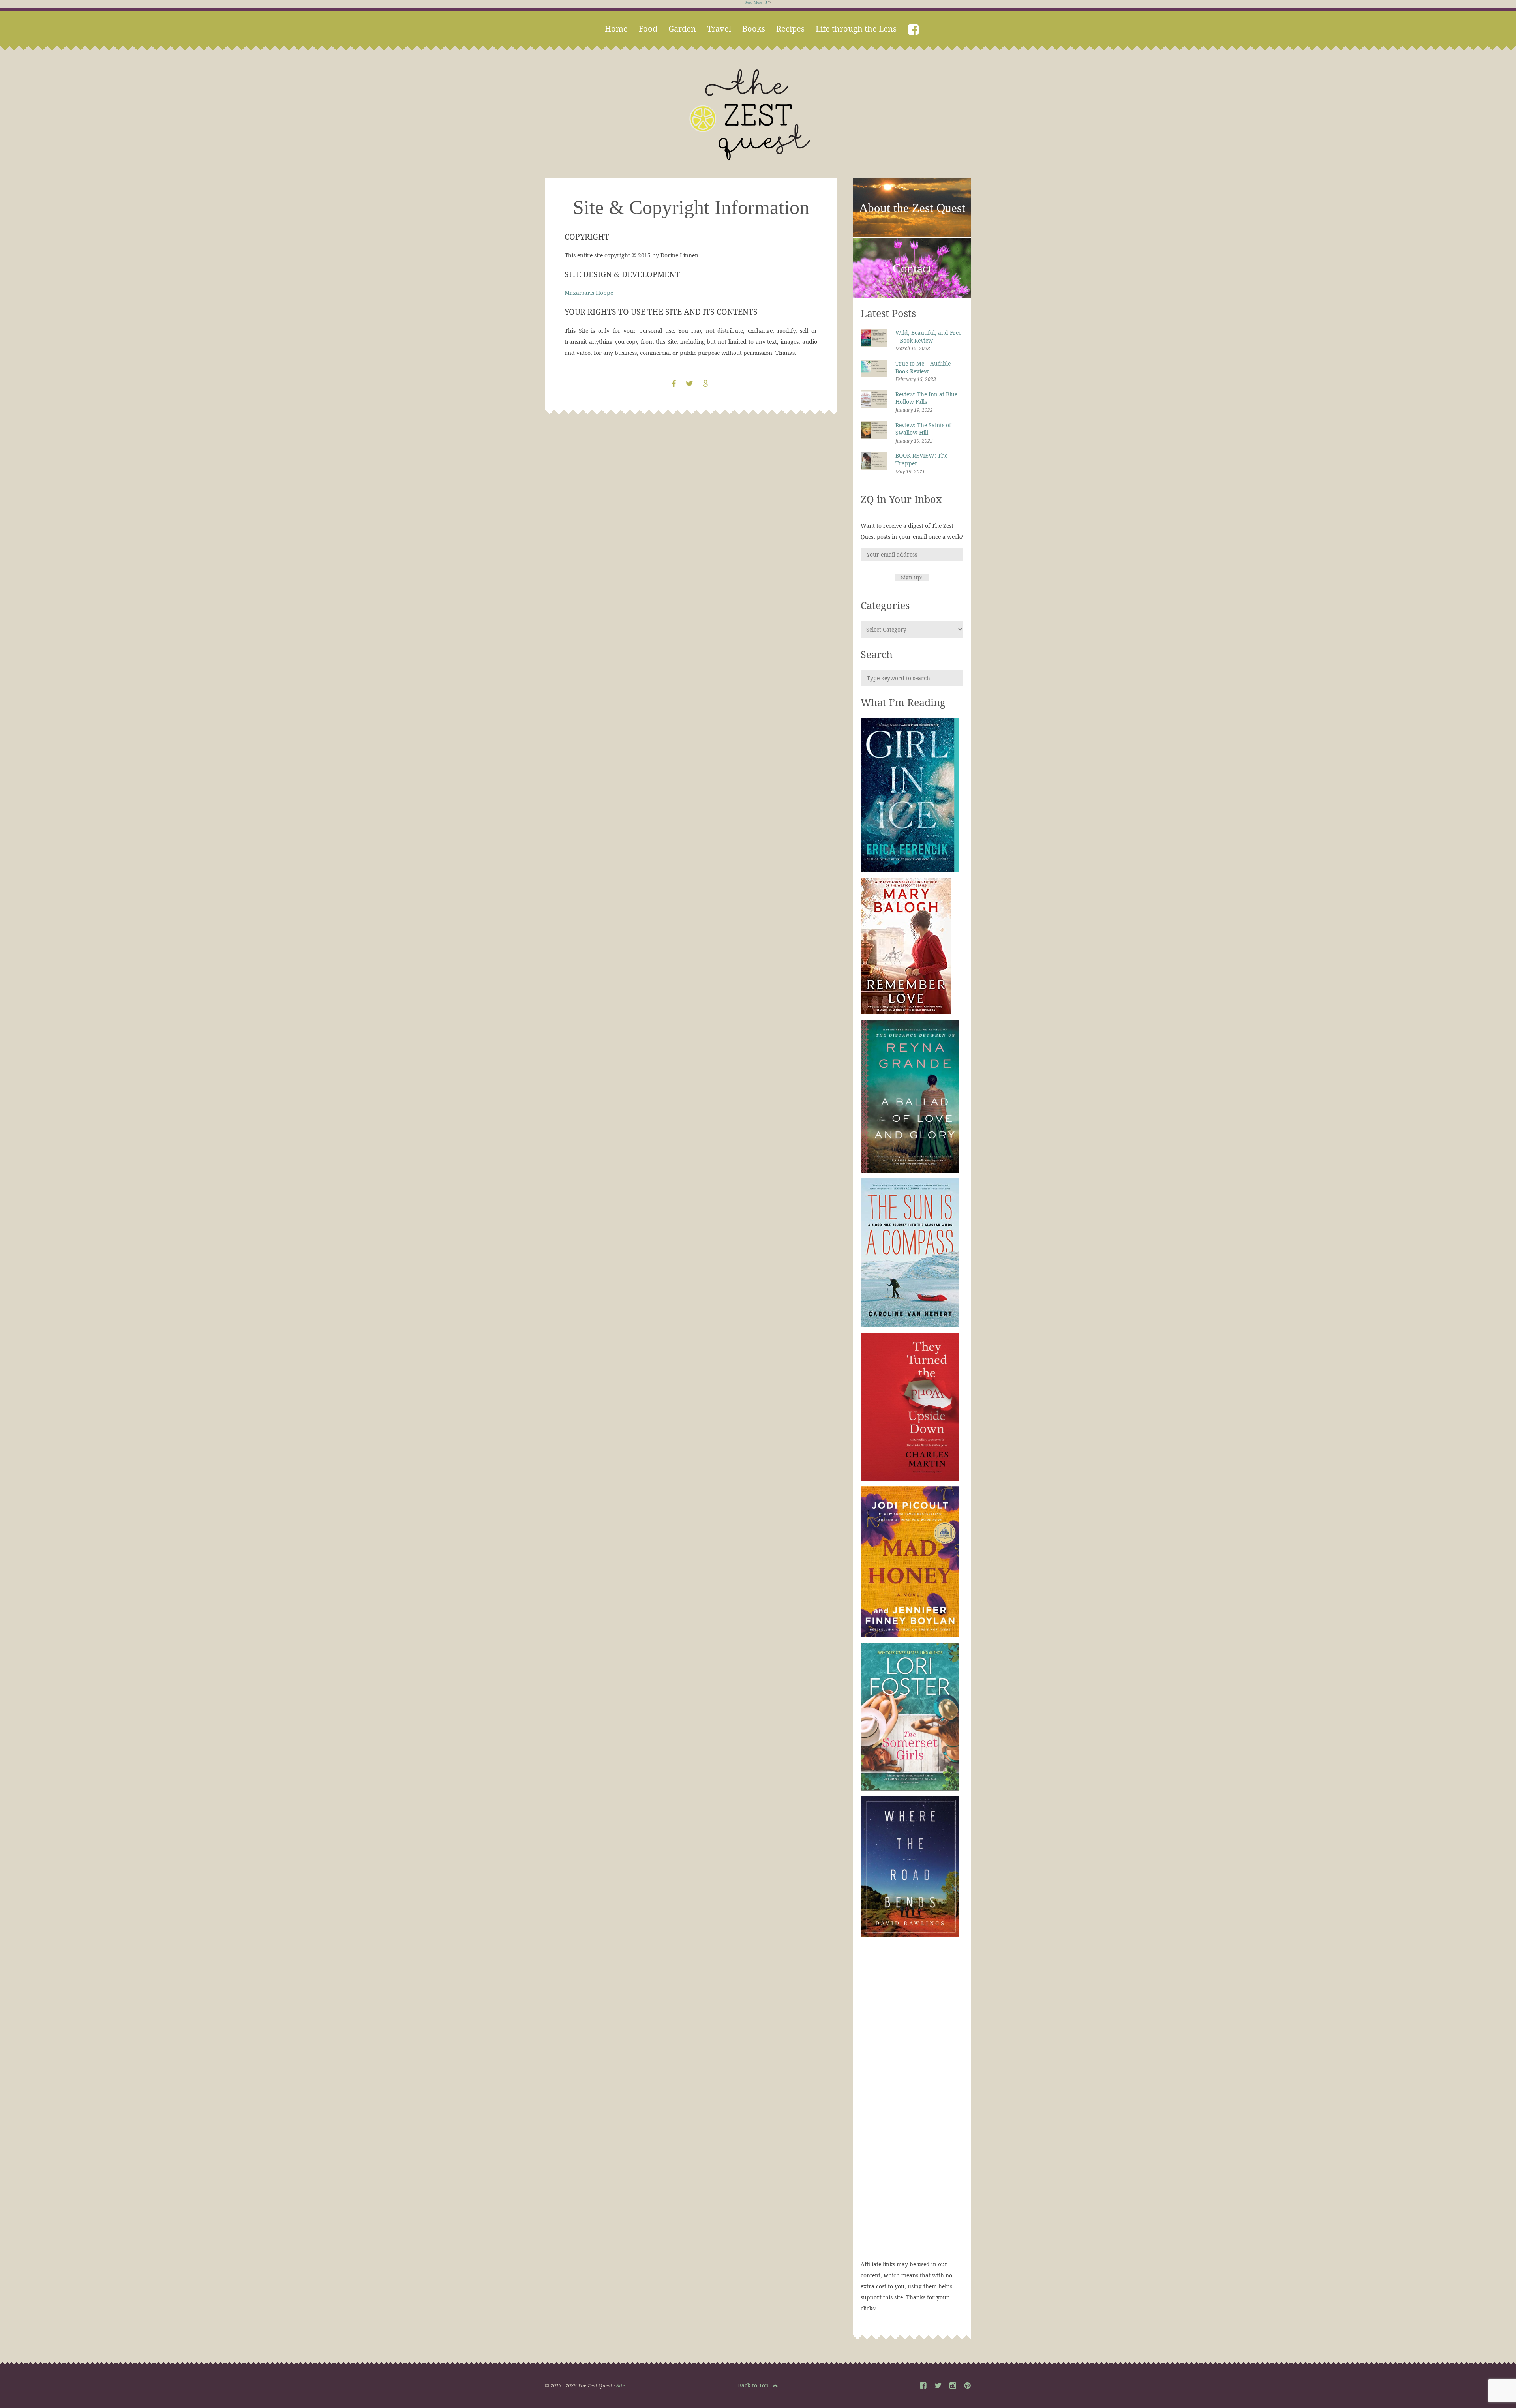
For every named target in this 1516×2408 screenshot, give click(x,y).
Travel (719, 29)
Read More (754, 2)
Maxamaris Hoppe (589, 293)
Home (616, 29)
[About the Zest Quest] (912, 236)
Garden (682, 29)
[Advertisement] (912, 2106)
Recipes (790, 29)
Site (621, 2385)
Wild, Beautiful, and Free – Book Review (928, 337)
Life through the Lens (856, 29)
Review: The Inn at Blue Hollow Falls (926, 398)
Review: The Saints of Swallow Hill (923, 429)
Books (754, 29)
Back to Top (754, 2385)
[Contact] (912, 296)
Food (648, 29)
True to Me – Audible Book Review (923, 367)
